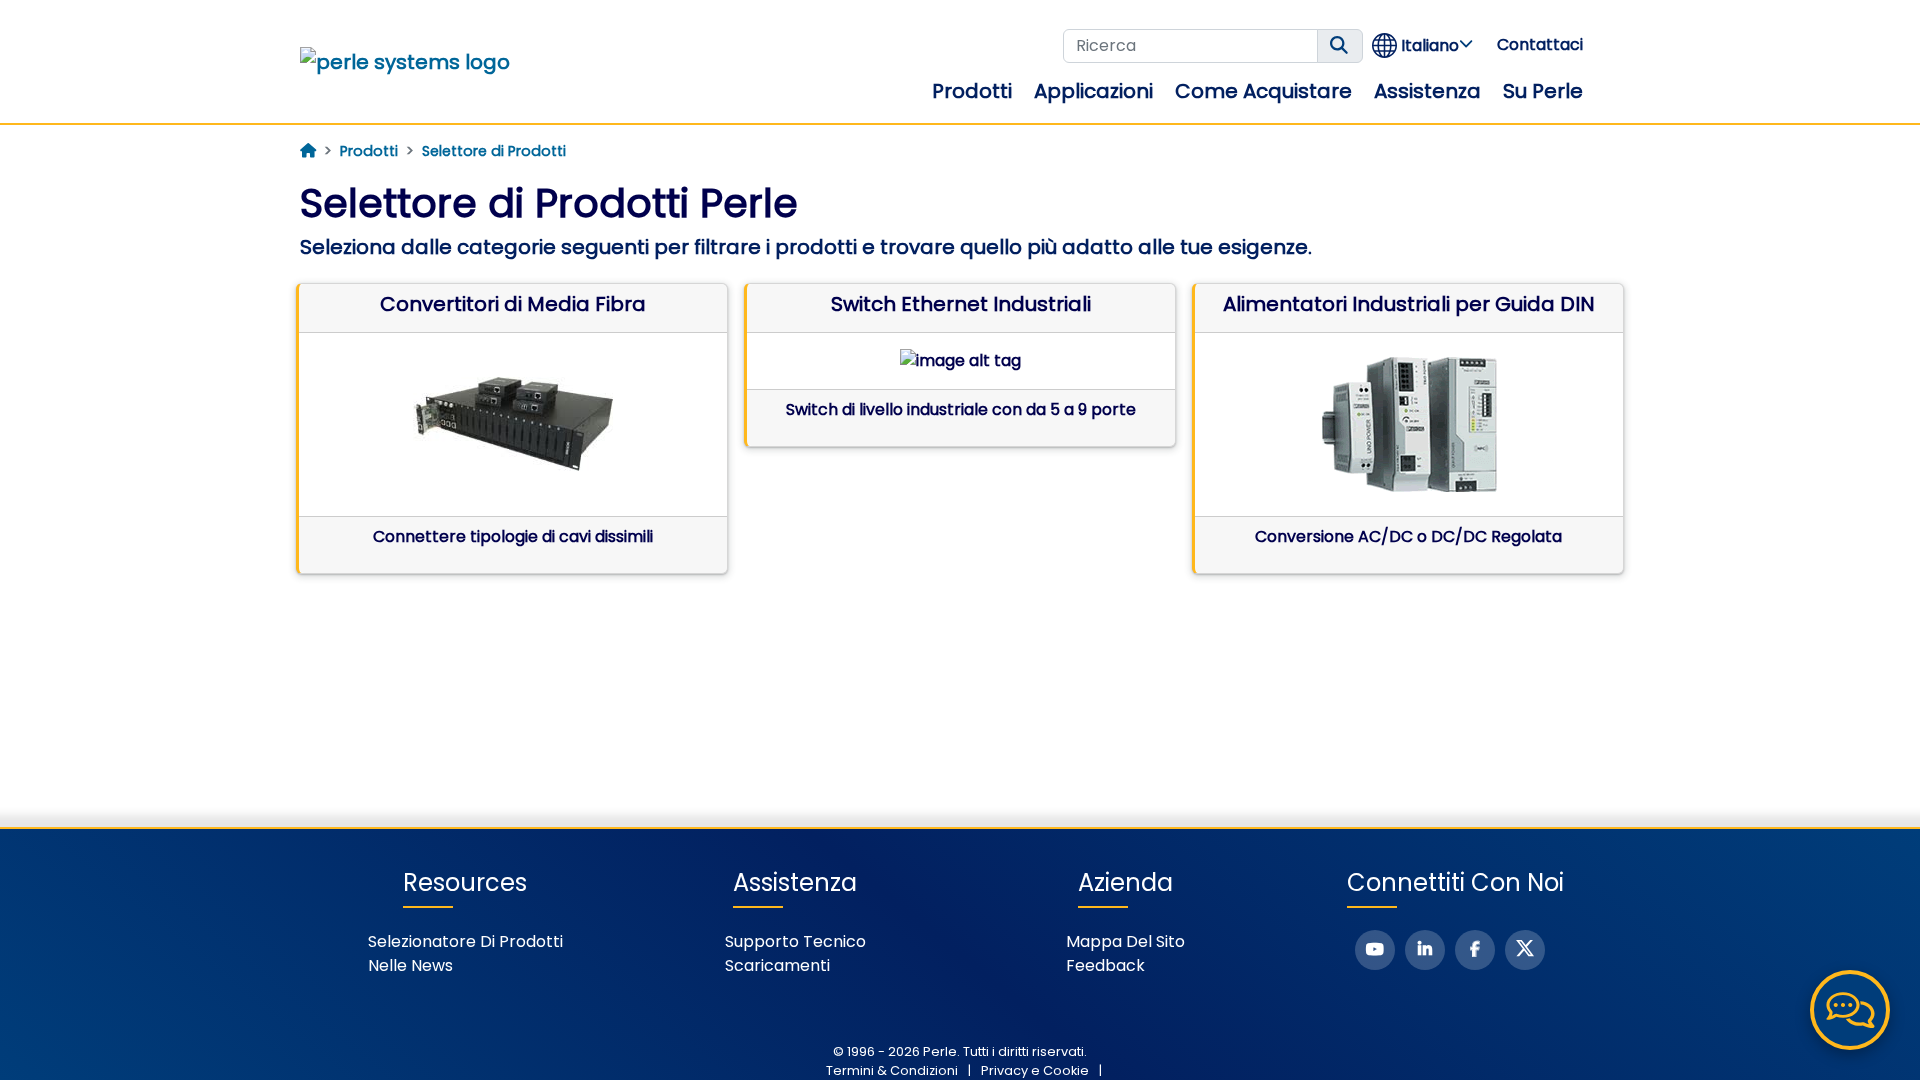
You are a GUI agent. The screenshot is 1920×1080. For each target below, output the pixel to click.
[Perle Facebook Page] (1475, 950)
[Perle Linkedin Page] (1425, 950)
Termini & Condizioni (892, 1070)
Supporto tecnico (795, 941)
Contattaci (1540, 44)
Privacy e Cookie (1035, 1070)
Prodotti (972, 91)
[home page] (308, 151)
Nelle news (410, 965)
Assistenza (1427, 91)
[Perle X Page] (1525, 950)
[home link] (405, 62)
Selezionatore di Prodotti (465, 941)
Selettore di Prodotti (494, 151)
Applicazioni (1093, 91)
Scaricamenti (777, 965)
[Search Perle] (1340, 46)
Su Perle (1543, 91)
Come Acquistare (1263, 91)
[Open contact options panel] (1850, 1010)
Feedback (1105, 965)
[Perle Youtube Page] (1375, 950)
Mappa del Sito (1125, 941)
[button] (1423, 45)
